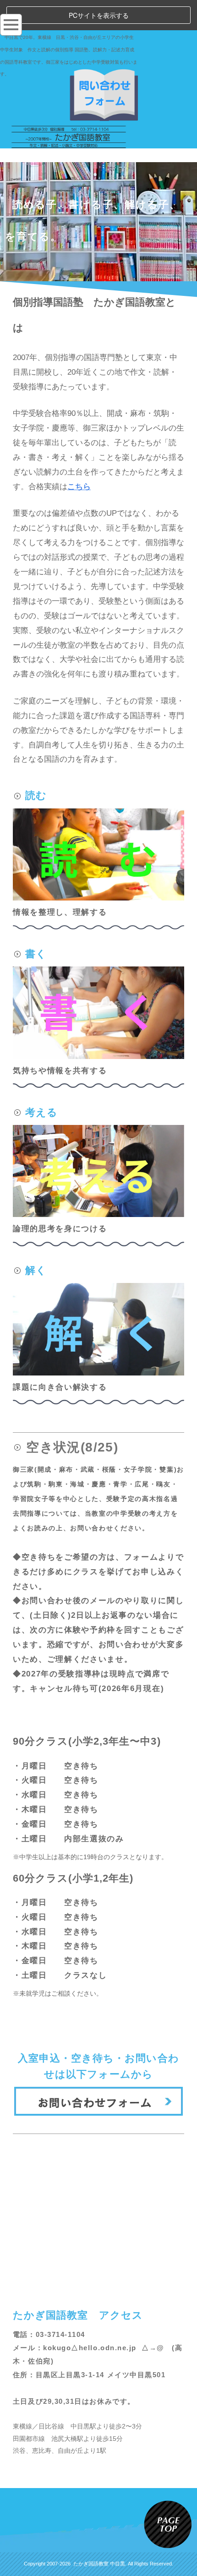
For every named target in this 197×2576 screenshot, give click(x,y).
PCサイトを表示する (99, 15)
